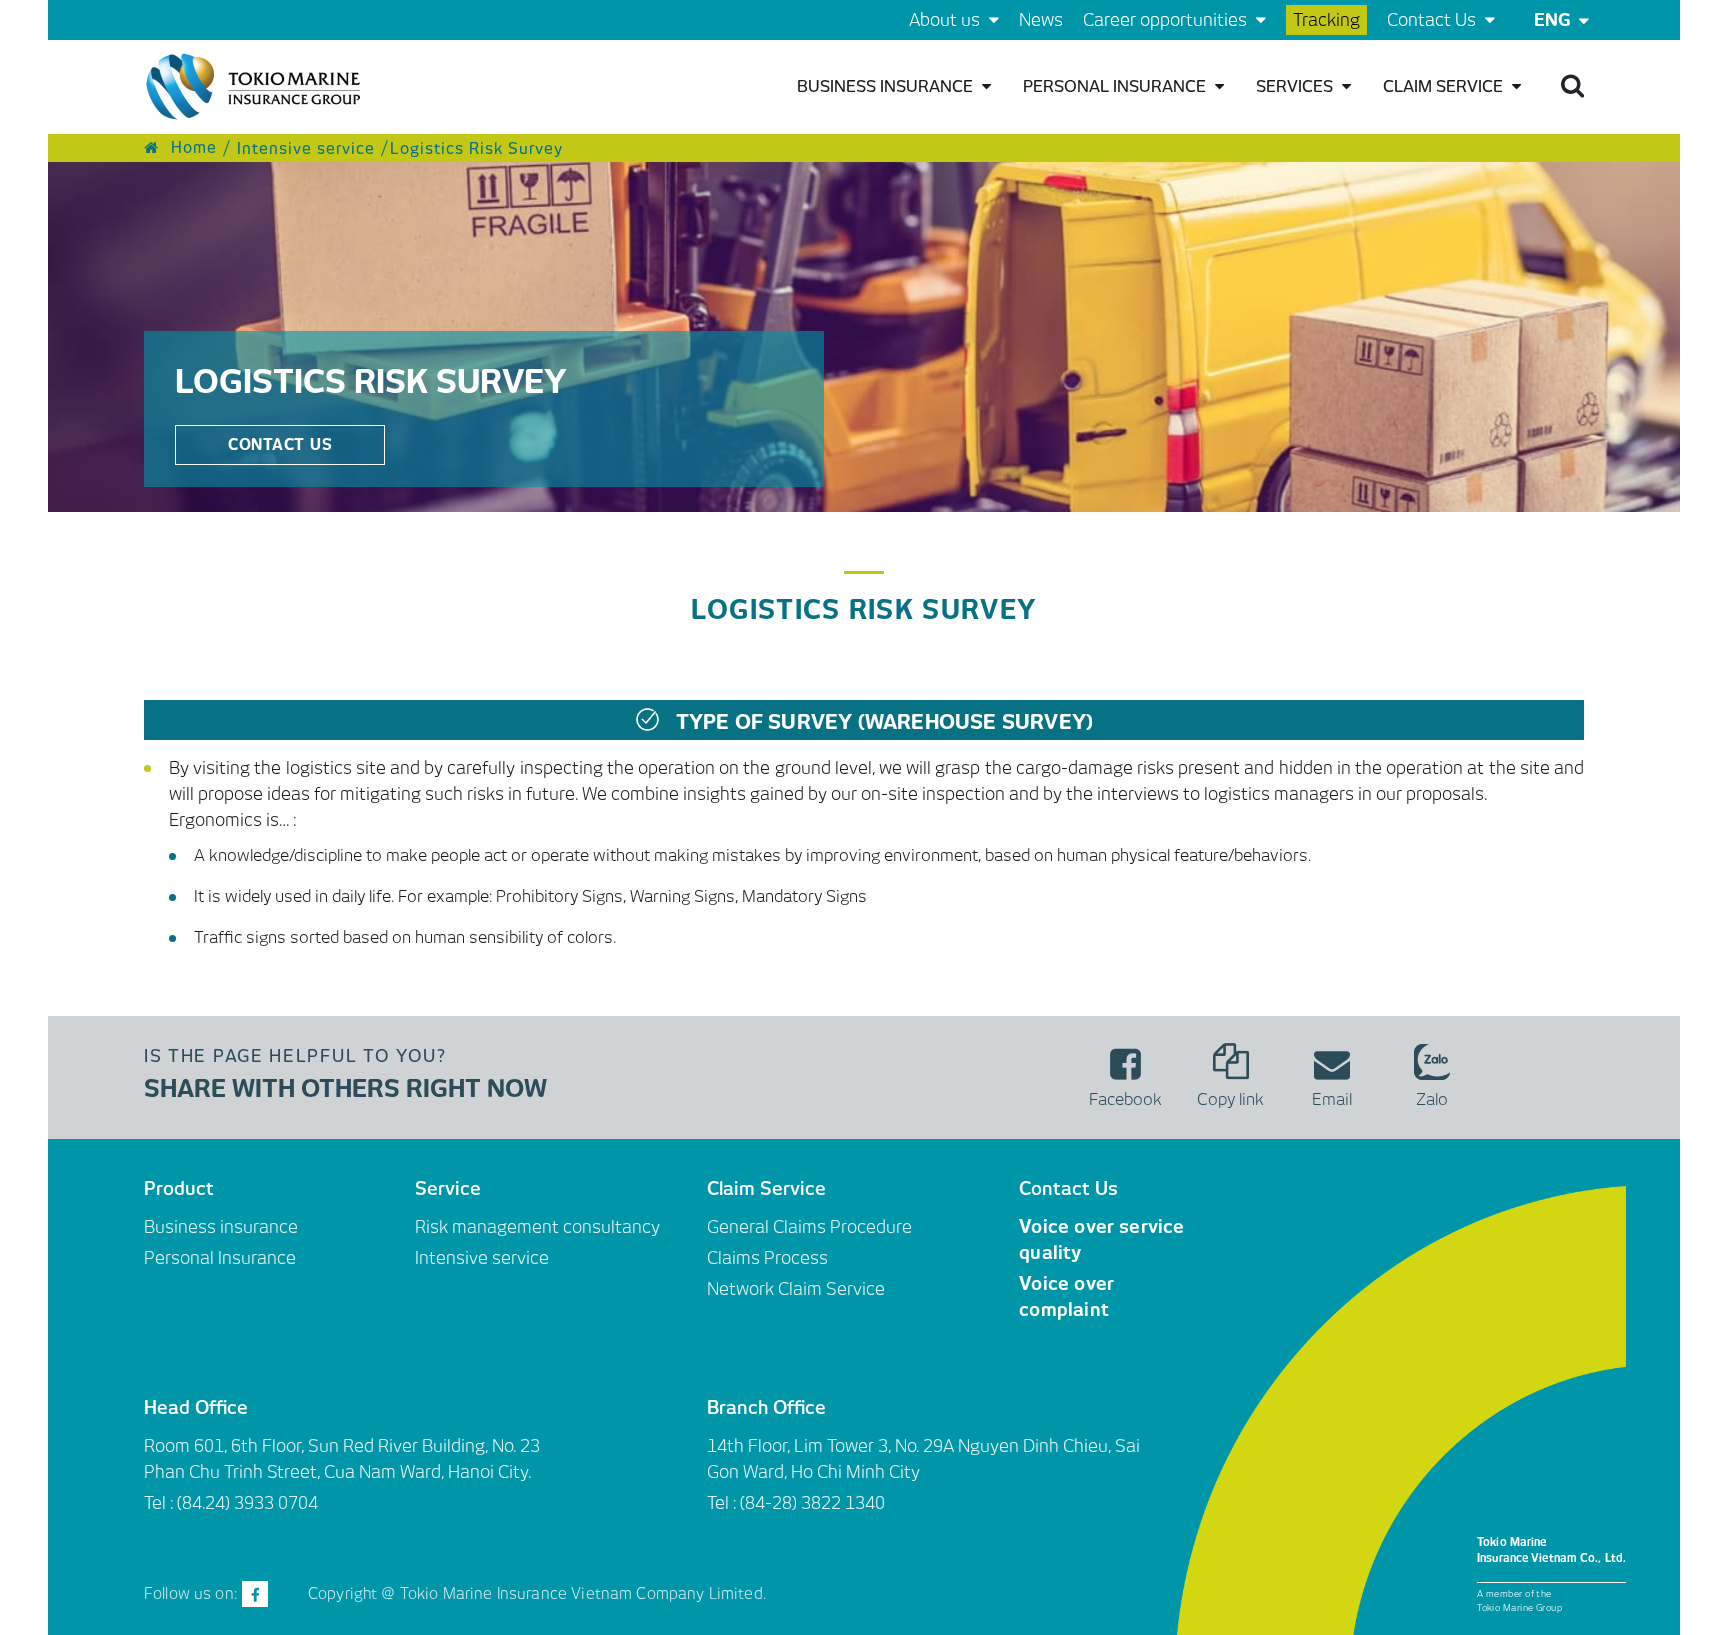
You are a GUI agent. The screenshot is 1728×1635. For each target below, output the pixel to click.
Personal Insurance (1116, 86)
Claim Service (1445, 86)
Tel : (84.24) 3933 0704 (231, 1503)
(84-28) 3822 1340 (812, 1503)
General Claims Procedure (809, 1227)
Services (1296, 86)
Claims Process (767, 1258)
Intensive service (303, 148)
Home (191, 148)
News (1041, 20)
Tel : (723, 1503)
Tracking (1326, 20)
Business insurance (887, 86)
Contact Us (1433, 20)
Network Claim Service (796, 1289)
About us (946, 20)
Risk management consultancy (537, 1227)
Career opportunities (1167, 20)
